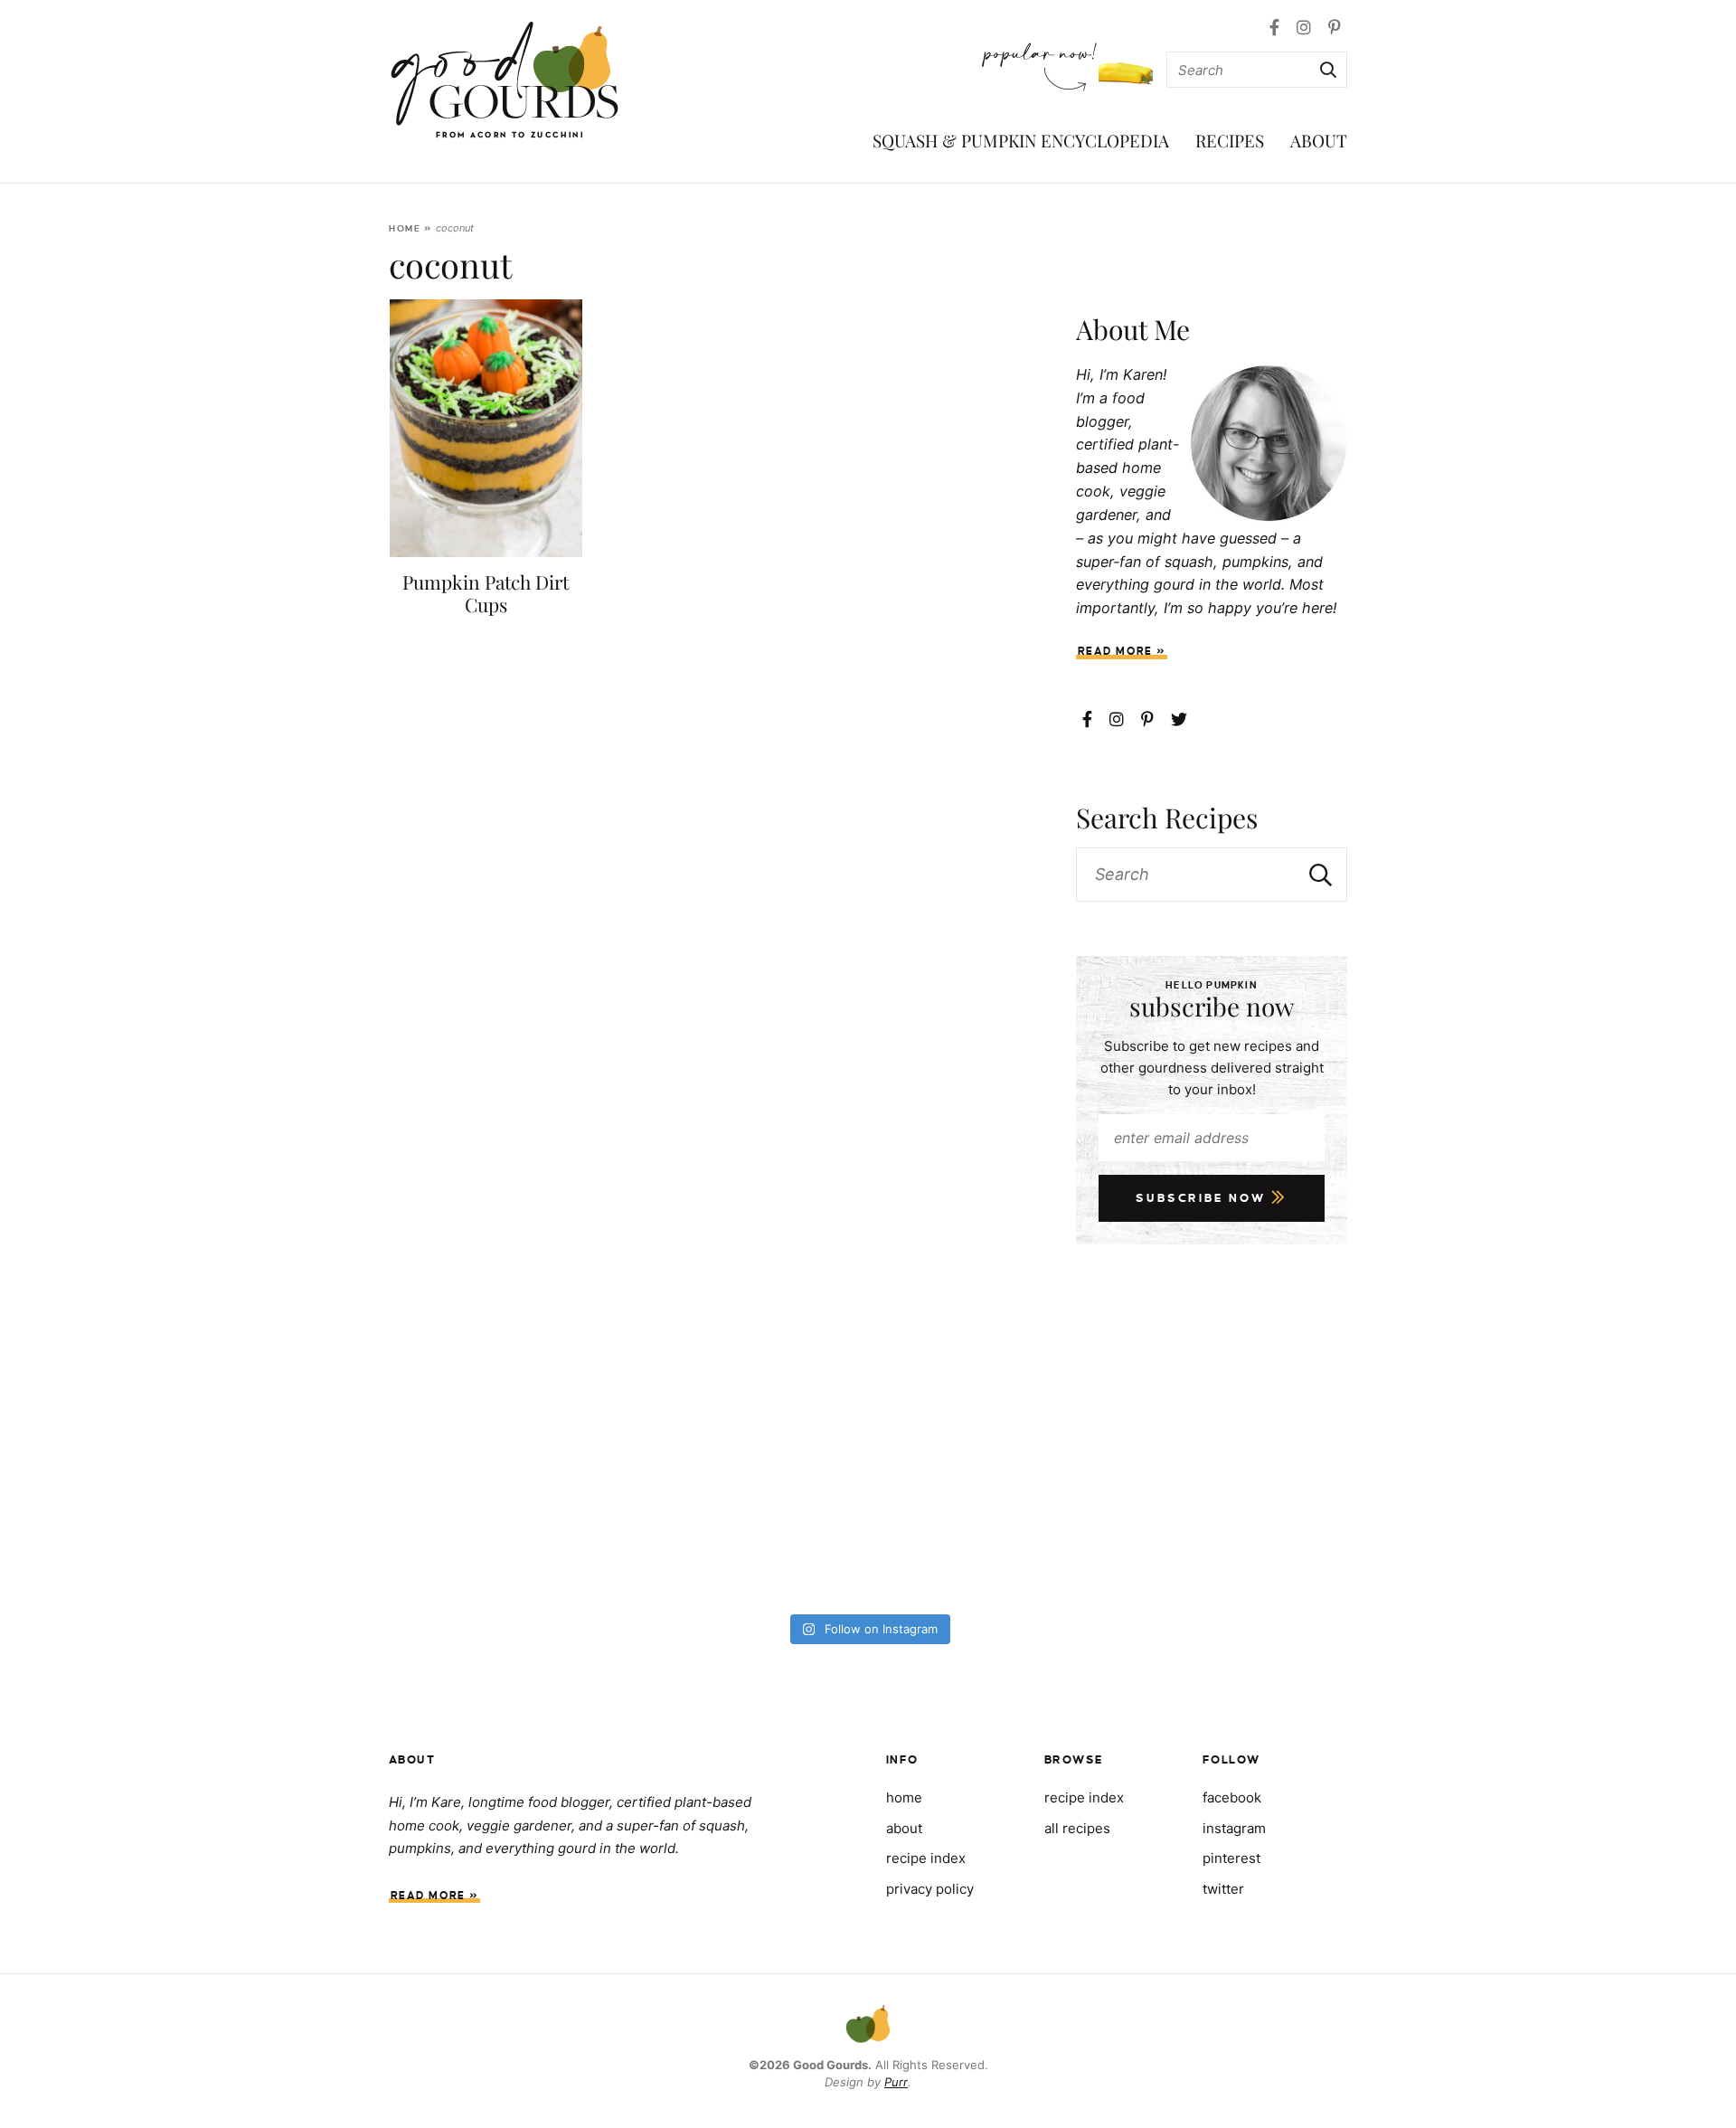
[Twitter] (1179, 719)
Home (405, 228)
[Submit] (1326, 70)
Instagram (1234, 1828)
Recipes (1230, 140)
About (1319, 140)
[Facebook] (1277, 28)
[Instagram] (1306, 28)
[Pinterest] (1335, 28)
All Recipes (1077, 1828)
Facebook (1232, 1797)
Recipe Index (1084, 1797)
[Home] (868, 2026)
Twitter (1223, 1889)
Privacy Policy (930, 1889)
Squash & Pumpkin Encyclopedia (1021, 140)
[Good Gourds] (505, 80)
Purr (896, 2082)
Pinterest (1231, 1858)
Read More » (1122, 652)
